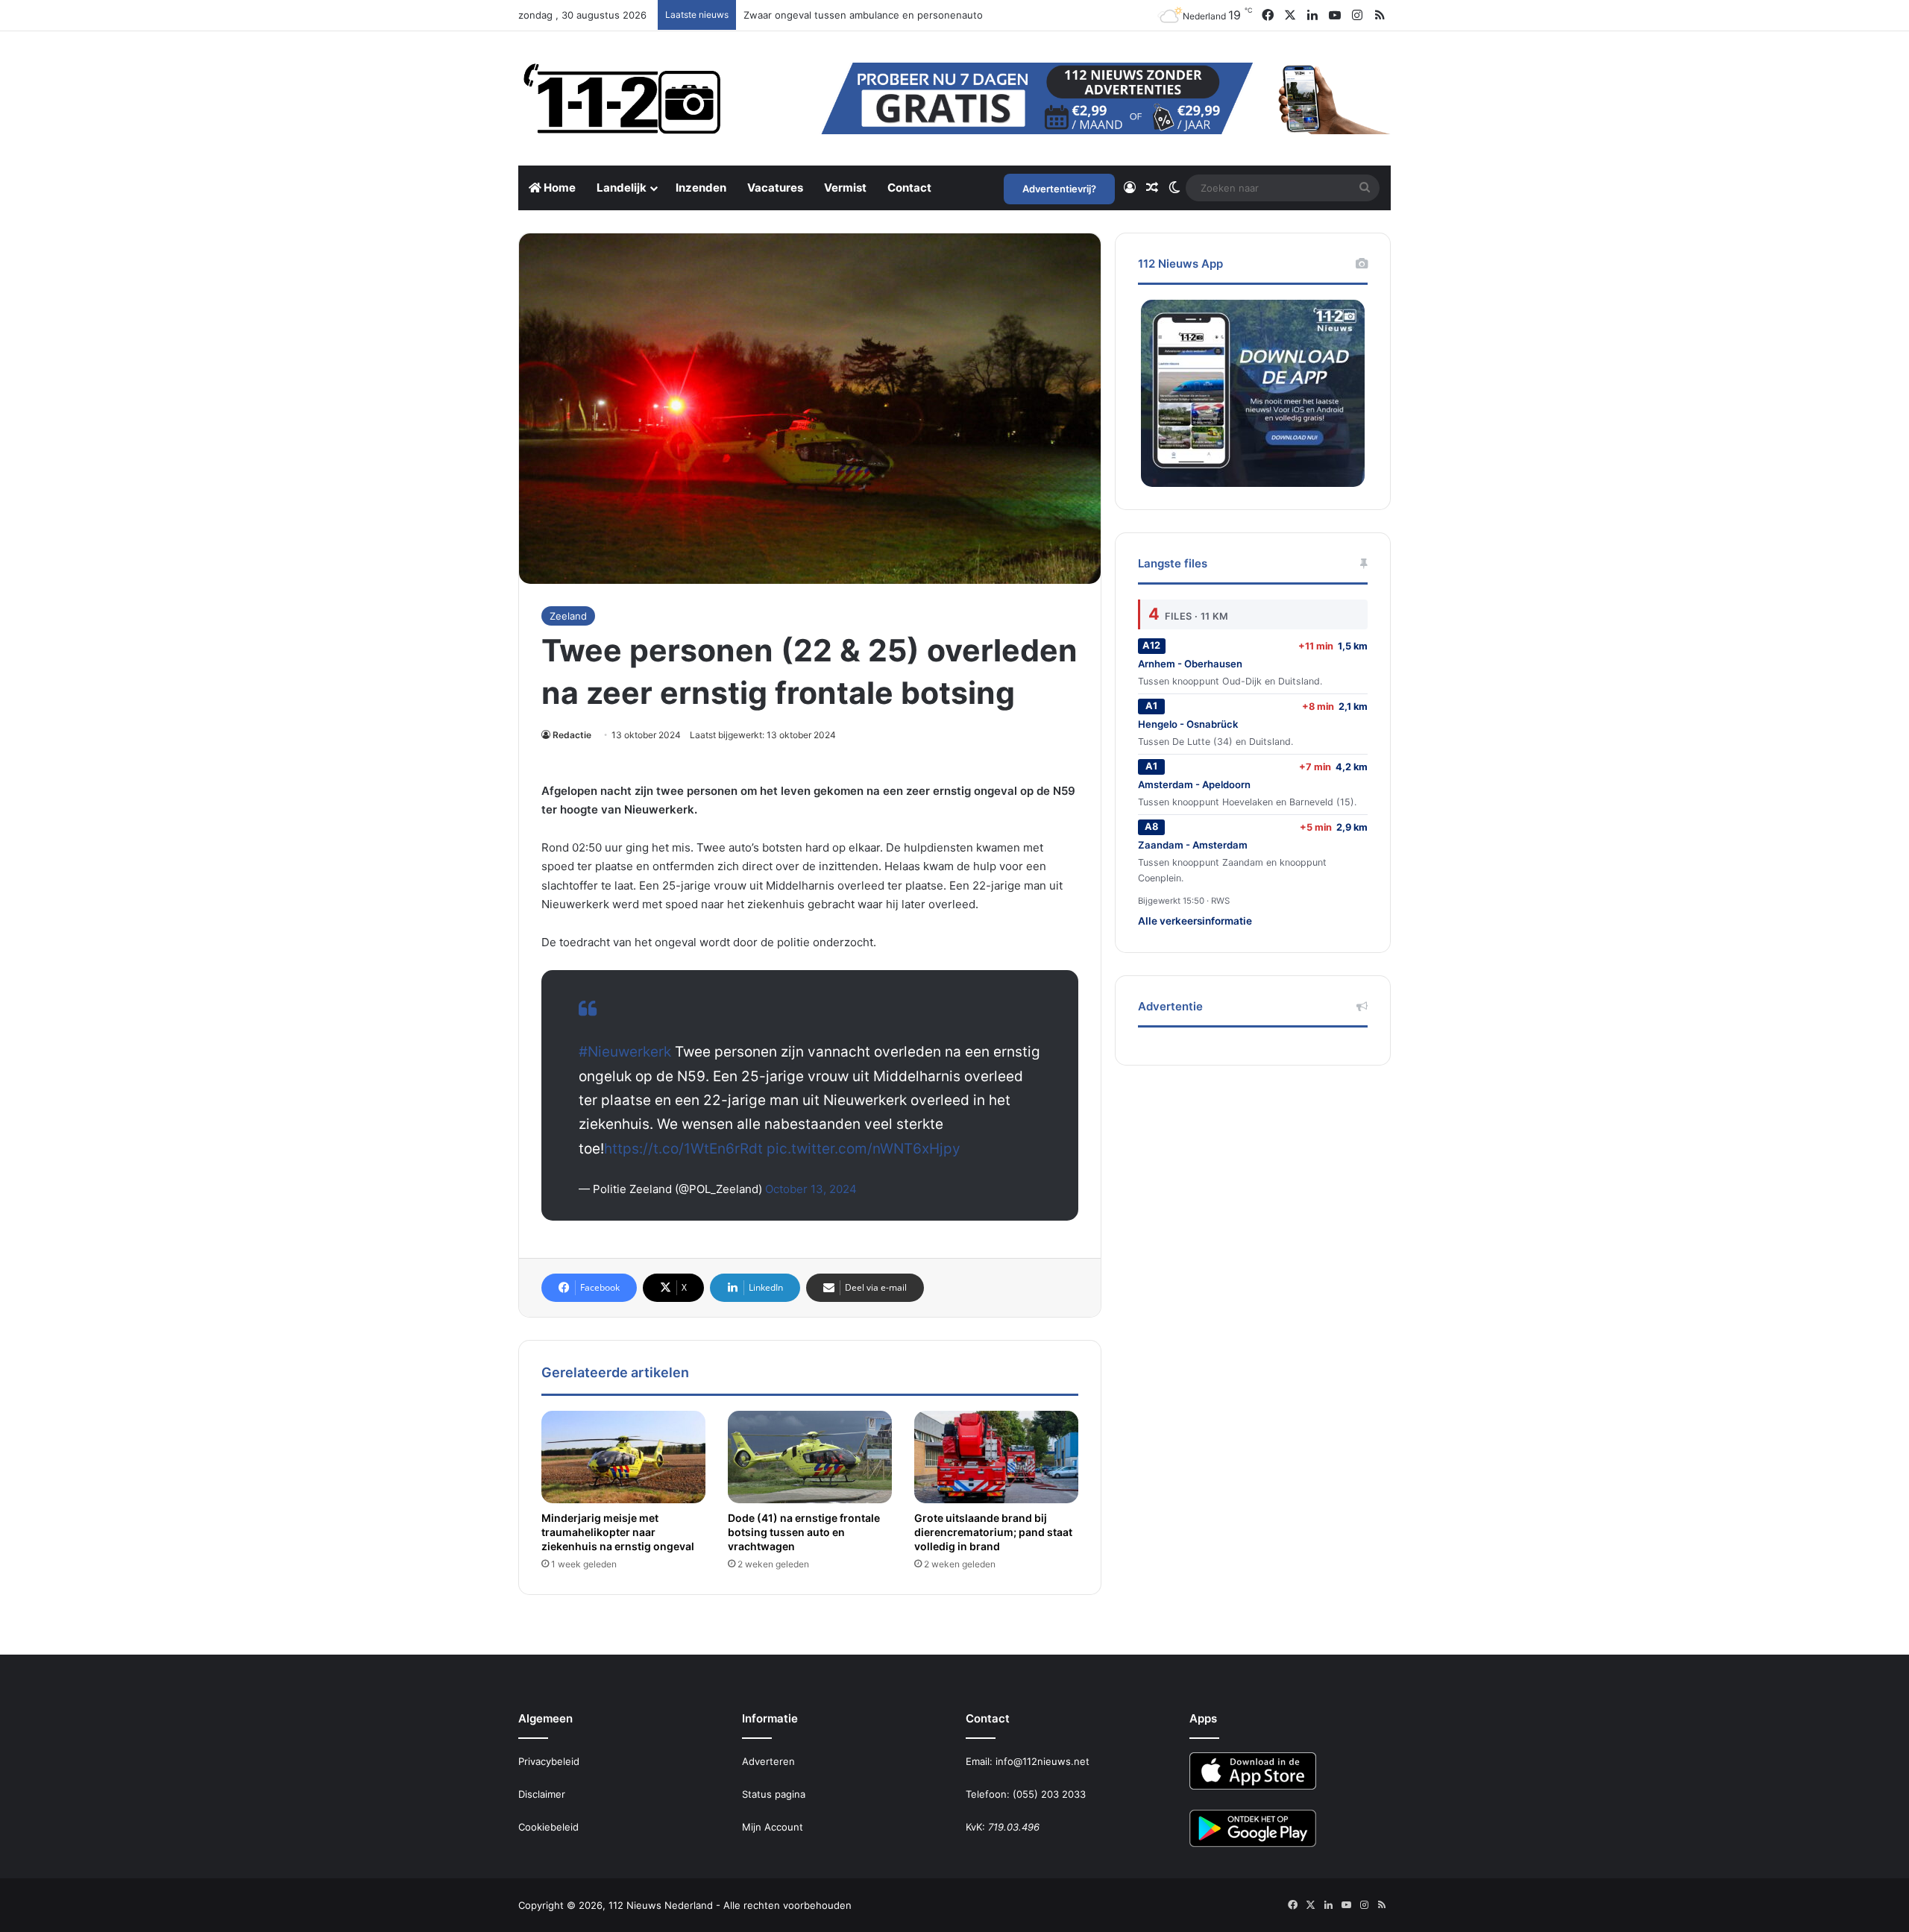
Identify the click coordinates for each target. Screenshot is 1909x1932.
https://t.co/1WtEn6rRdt (683, 1149)
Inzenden (701, 188)
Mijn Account (773, 1827)
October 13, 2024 (811, 1189)
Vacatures (775, 188)
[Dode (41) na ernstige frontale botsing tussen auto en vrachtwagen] (810, 1457)
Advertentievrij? (1059, 189)
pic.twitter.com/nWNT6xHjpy (864, 1149)
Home (559, 188)
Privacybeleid (549, 1761)
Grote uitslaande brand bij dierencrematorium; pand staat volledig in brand (993, 1532)
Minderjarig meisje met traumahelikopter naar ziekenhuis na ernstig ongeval (618, 1532)
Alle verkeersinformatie (1195, 921)
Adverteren (768, 1761)
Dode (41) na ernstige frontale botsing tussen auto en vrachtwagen (804, 1532)
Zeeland (568, 616)
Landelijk (622, 188)
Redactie (572, 735)
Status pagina (774, 1794)
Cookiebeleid (548, 1827)
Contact (909, 188)
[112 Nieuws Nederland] (623, 98)
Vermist (845, 188)
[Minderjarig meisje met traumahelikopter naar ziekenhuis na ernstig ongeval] (623, 1457)
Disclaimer (542, 1794)
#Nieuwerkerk (625, 1052)
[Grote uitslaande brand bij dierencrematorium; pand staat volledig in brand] (996, 1457)
